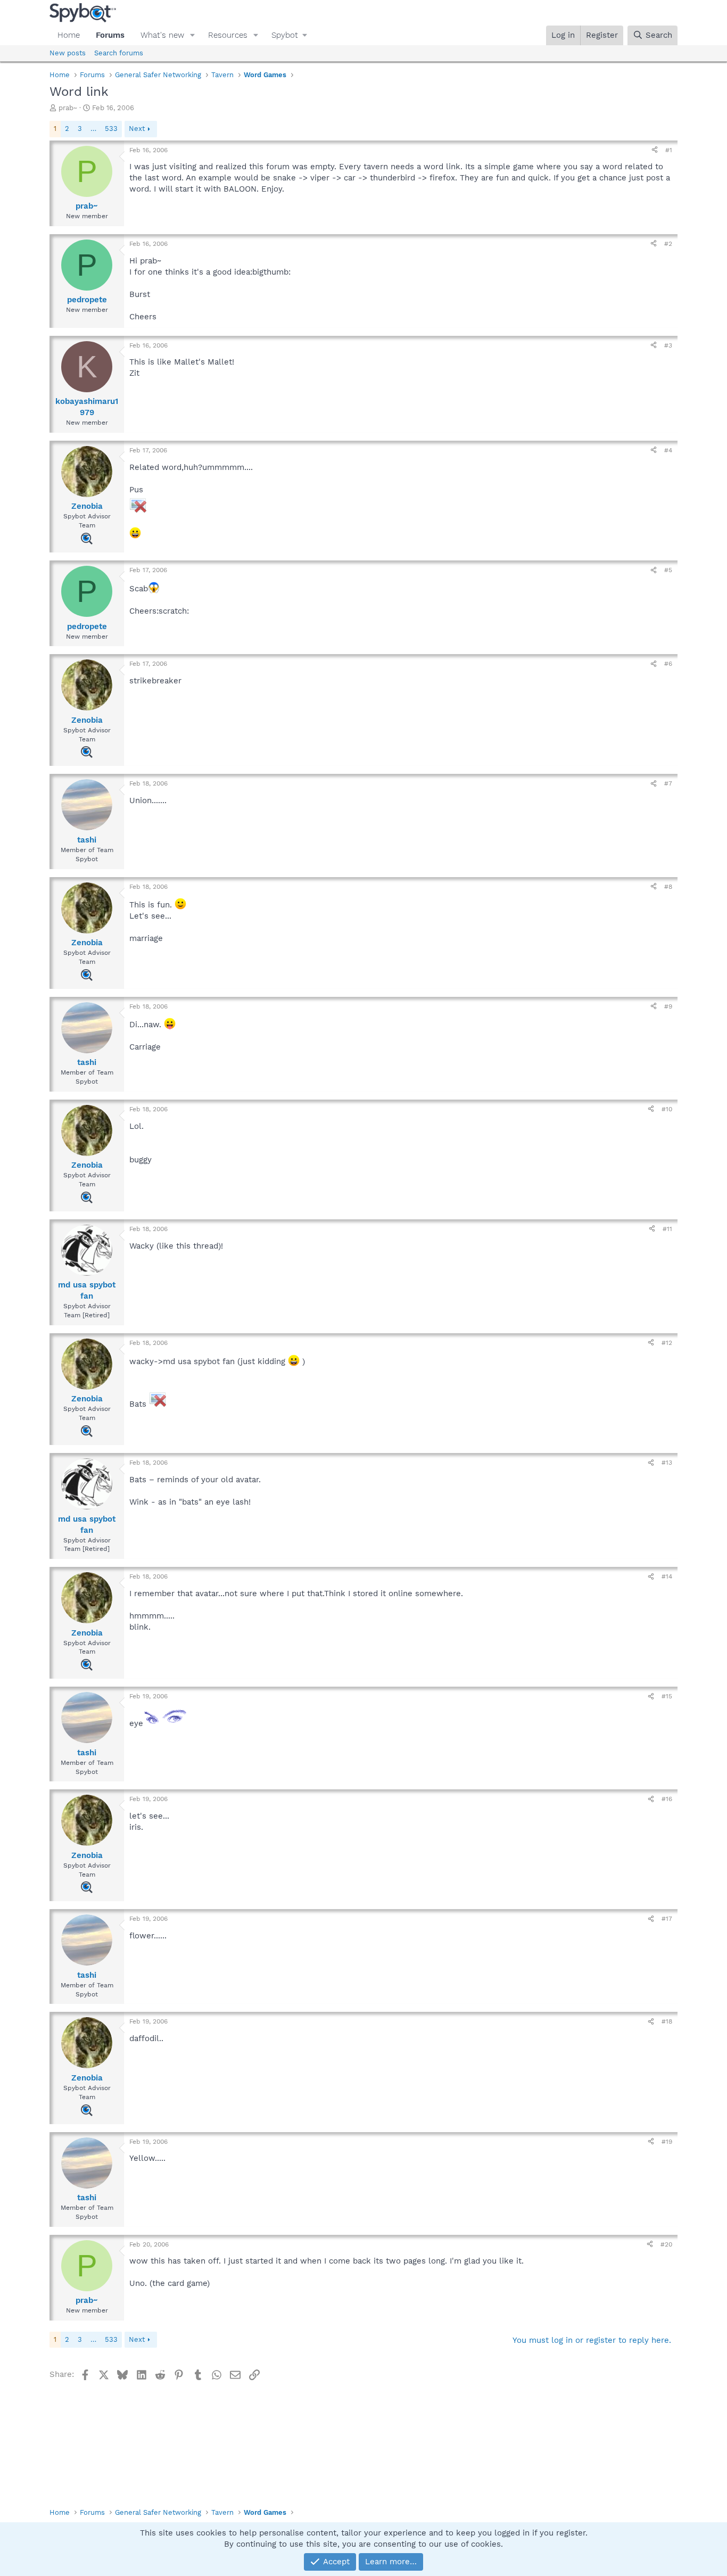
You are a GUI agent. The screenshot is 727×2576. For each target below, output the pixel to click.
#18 (667, 2021)
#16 (667, 1799)
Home (69, 35)
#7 (668, 783)
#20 (666, 2244)
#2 (668, 244)
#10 (667, 1109)
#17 (667, 1919)
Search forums (119, 53)
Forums (110, 35)
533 (111, 129)
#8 (668, 887)
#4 (668, 450)
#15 (667, 1696)
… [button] (93, 129)
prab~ (68, 108)
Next (137, 129)
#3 (668, 345)
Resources (228, 35)
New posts (68, 53)
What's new (162, 35)
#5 (668, 570)
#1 (669, 150)
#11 (667, 1229)
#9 (668, 1006)
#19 (667, 2142)
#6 (668, 664)
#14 (667, 1576)
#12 (667, 1343)
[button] (193, 35)
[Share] (655, 150)
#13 (667, 1463)
